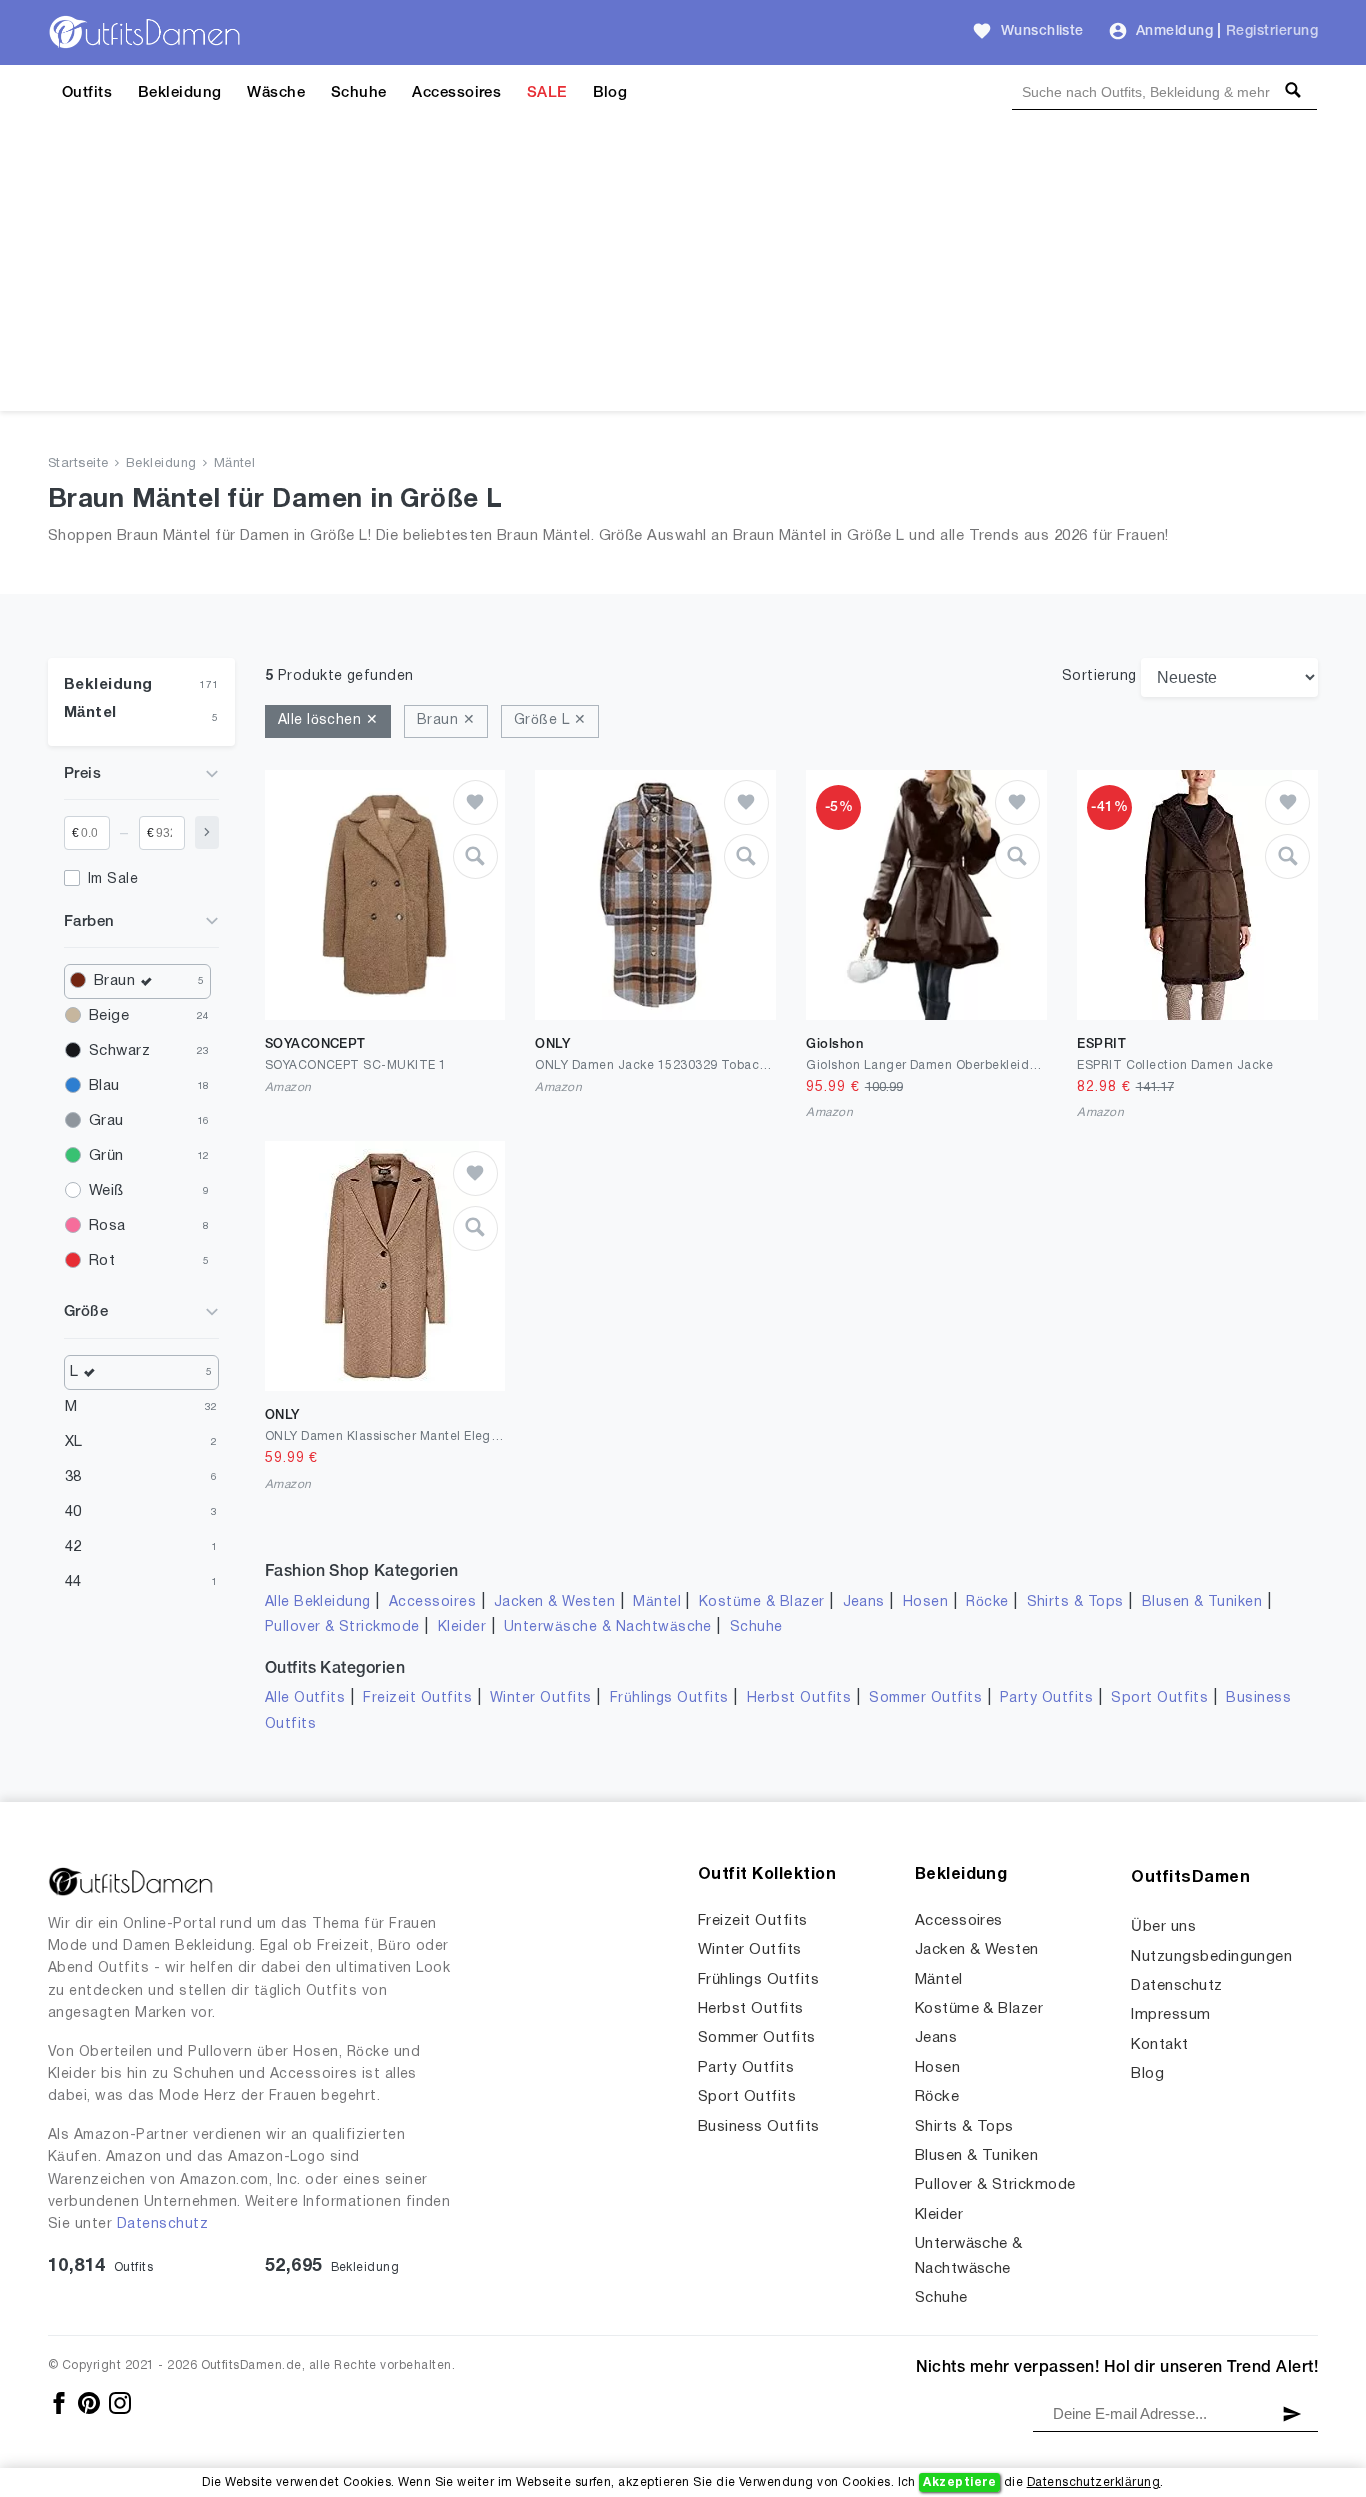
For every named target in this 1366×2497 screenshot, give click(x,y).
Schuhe (359, 93)
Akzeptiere (959, 2482)
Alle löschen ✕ (328, 720)
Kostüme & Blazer (762, 1602)
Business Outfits (759, 2127)
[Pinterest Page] (90, 2402)
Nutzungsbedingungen (1211, 1957)
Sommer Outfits (925, 1698)
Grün (106, 1156)
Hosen (925, 1602)
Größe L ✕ (550, 720)
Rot (102, 1261)
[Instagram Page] (120, 2402)
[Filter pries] (207, 832)
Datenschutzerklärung (1094, 2482)
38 (73, 1477)
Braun (114, 981)
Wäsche (276, 93)
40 (73, 1512)
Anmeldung (1174, 31)
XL (74, 1442)
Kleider (462, 1627)
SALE (547, 93)
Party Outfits (1046, 1698)
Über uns (1163, 1927)
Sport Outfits (1159, 1698)
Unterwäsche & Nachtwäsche (608, 1627)
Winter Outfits (541, 1698)
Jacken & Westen (554, 1602)
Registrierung (1272, 31)
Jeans (864, 1602)
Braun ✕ (446, 720)
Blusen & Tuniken (1202, 1602)
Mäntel (235, 464)
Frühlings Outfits (669, 1698)
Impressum (1170, 2015)
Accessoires (456, 93)
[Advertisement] (683, 271)
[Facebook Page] (60, 2402)
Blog (610, 93)
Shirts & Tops (1075, 1602)
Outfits (87, 93)
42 (73, 1547)
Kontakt (1159, 2045)
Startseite (78, 464)
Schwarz (119, 1051)
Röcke (987, 1602)
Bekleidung (180, 93)
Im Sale (113, 879)
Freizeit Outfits (417, 1698)
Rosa (107, 1226)
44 (73, 1582)
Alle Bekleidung (318, 1602)
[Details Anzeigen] (475, 856)
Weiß (106, 1191)
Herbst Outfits (799, 1698)
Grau (106, 1121)
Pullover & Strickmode (342, 1627)
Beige (109, 1016)
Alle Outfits (305, 1698)
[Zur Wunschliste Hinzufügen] (475, 802)
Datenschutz (162, 2224)
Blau (104, 1086)
